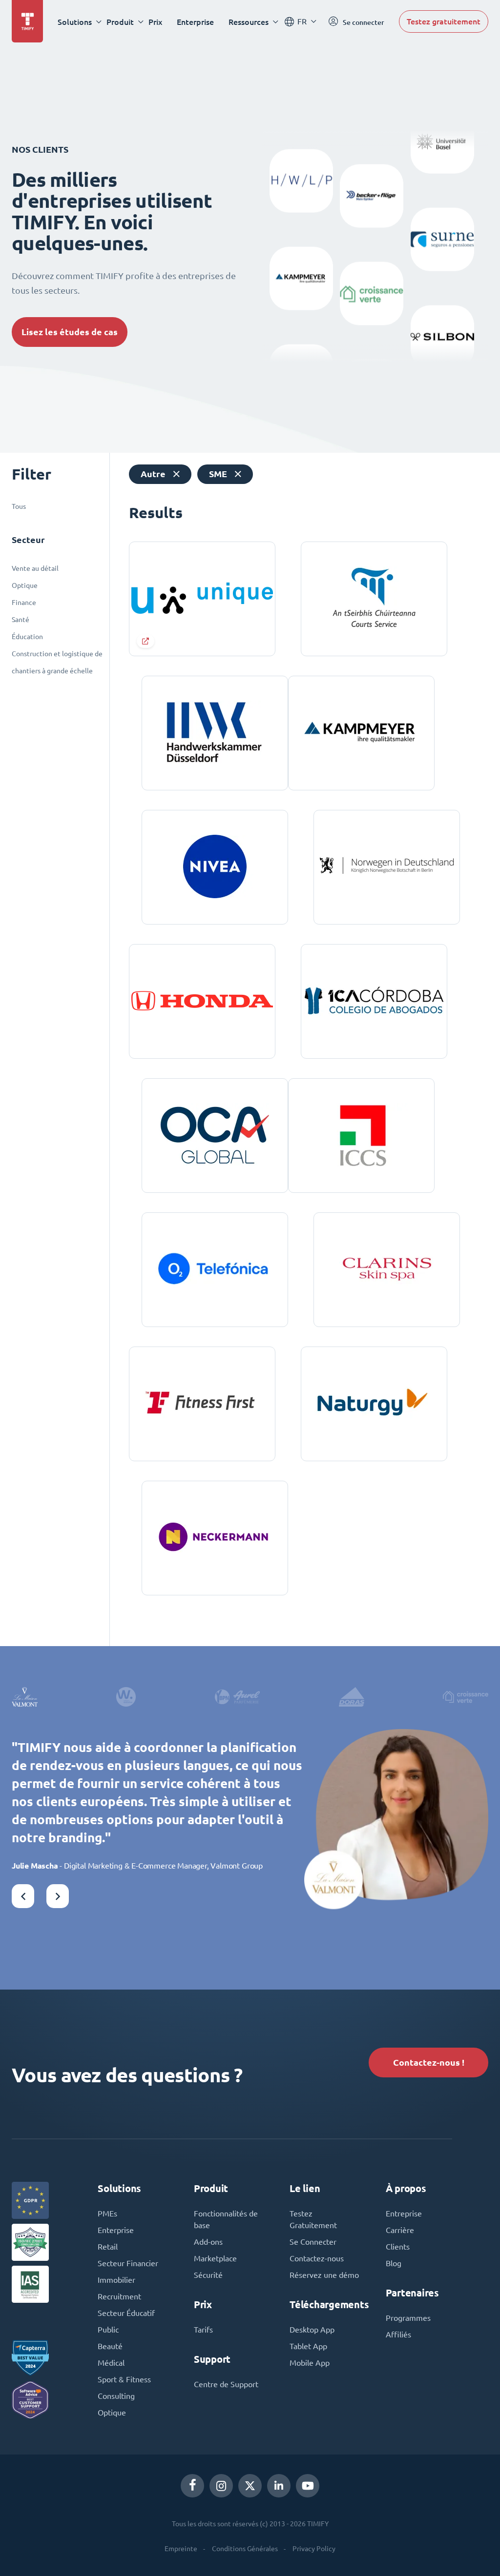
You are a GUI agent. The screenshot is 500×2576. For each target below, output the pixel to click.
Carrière (400, 2230)
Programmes (408, 2318)
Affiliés (398, 2334)
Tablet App (308, 2346)
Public (108, 2330)
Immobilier (116, 2280)
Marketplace (215, 2258)
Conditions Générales (245, 2549)
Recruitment (119, 2296)
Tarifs (203, 2330)
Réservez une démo (324, 2275)
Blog (394, 2263)
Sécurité (208, 2275)
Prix (155, 22)
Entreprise (404, 2214)
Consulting (116, 2396)
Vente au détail (35, 568)
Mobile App (310, 2363)
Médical (111, 2363)
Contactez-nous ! (429, 2063)
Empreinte (181, 2549)
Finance (24, 603)
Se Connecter (313, 2242)
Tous (19, 506)
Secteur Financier (128, 2263)
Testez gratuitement (444, 21)
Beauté (110, 2346)
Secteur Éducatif (126, 2313)
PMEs (107, 2214)
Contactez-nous (317, 2258)
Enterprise (195, 22)
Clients (398, 2247)
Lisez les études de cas (70, 332)
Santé (21, 620)
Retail (108, 2247)
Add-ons (208, 2242)
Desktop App (312, 2330)
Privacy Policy (314, 2549)
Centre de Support (226, 2384)
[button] (23, 1896)
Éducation (27, 637)
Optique (25, 585)
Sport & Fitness (124, 2379)
